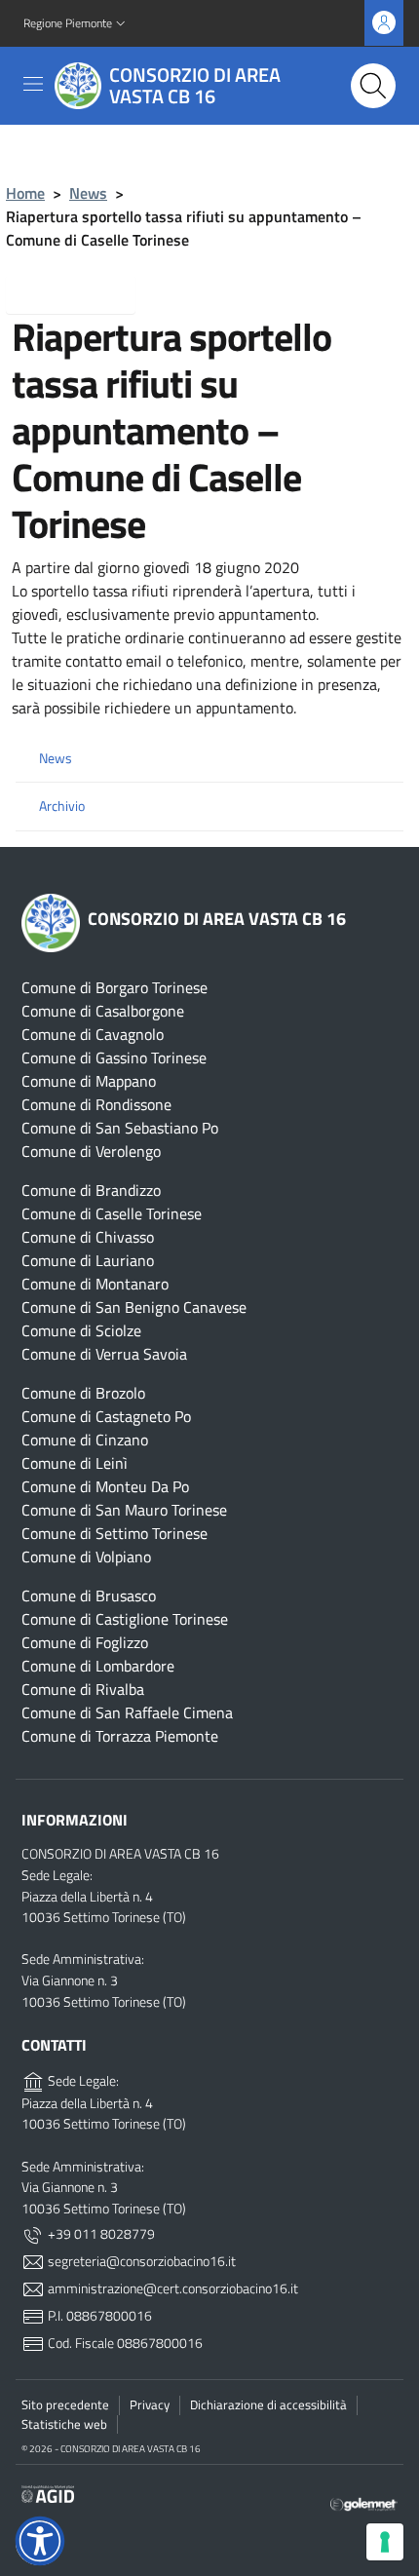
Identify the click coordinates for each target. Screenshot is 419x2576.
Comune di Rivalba (83, 1689)
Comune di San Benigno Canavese (134, 1307)
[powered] (364, 2502)
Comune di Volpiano (86, 1557)
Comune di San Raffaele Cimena (127, 1712)
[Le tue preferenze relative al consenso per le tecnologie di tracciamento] (385, 2542)
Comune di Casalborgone (103, 1011)
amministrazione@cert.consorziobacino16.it (171, 2288)
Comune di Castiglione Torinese (125, 1619)
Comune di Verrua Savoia (104, 1354)
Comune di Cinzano (85, 1440)
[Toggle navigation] (33, 84)
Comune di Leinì (75, 1463)
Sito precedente (65, 2404)
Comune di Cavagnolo (93, 1034)
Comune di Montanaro (95, 1284)
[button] (76, 24)
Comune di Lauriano (88, 1260)
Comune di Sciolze (81, 1330)
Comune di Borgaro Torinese (114, 987)
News (88, 193)
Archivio (62, 806)
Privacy (150, 2404)
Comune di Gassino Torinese (114, 1057)
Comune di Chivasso (88, 1237)
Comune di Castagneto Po (106, 1416)
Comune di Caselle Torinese (112, 1213)
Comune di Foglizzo (85, 1642)
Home (25, 193)
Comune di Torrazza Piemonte (120, 1736)
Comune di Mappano (89, 1081)
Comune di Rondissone (96, 1104)
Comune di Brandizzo (91, 1190)
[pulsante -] (373, 86)
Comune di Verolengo (91, 1151)
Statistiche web (64, 2424)
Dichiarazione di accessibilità (268, 2404)
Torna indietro (86, 293)
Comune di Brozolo (83, 1393)
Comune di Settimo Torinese (114, 1533)
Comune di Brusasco (89, 1596)
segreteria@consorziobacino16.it (140, 2261)
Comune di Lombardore (98, 1666)
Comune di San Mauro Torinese (124, 1510)
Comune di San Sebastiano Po (120, 1128)
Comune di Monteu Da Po (105, 1486)
